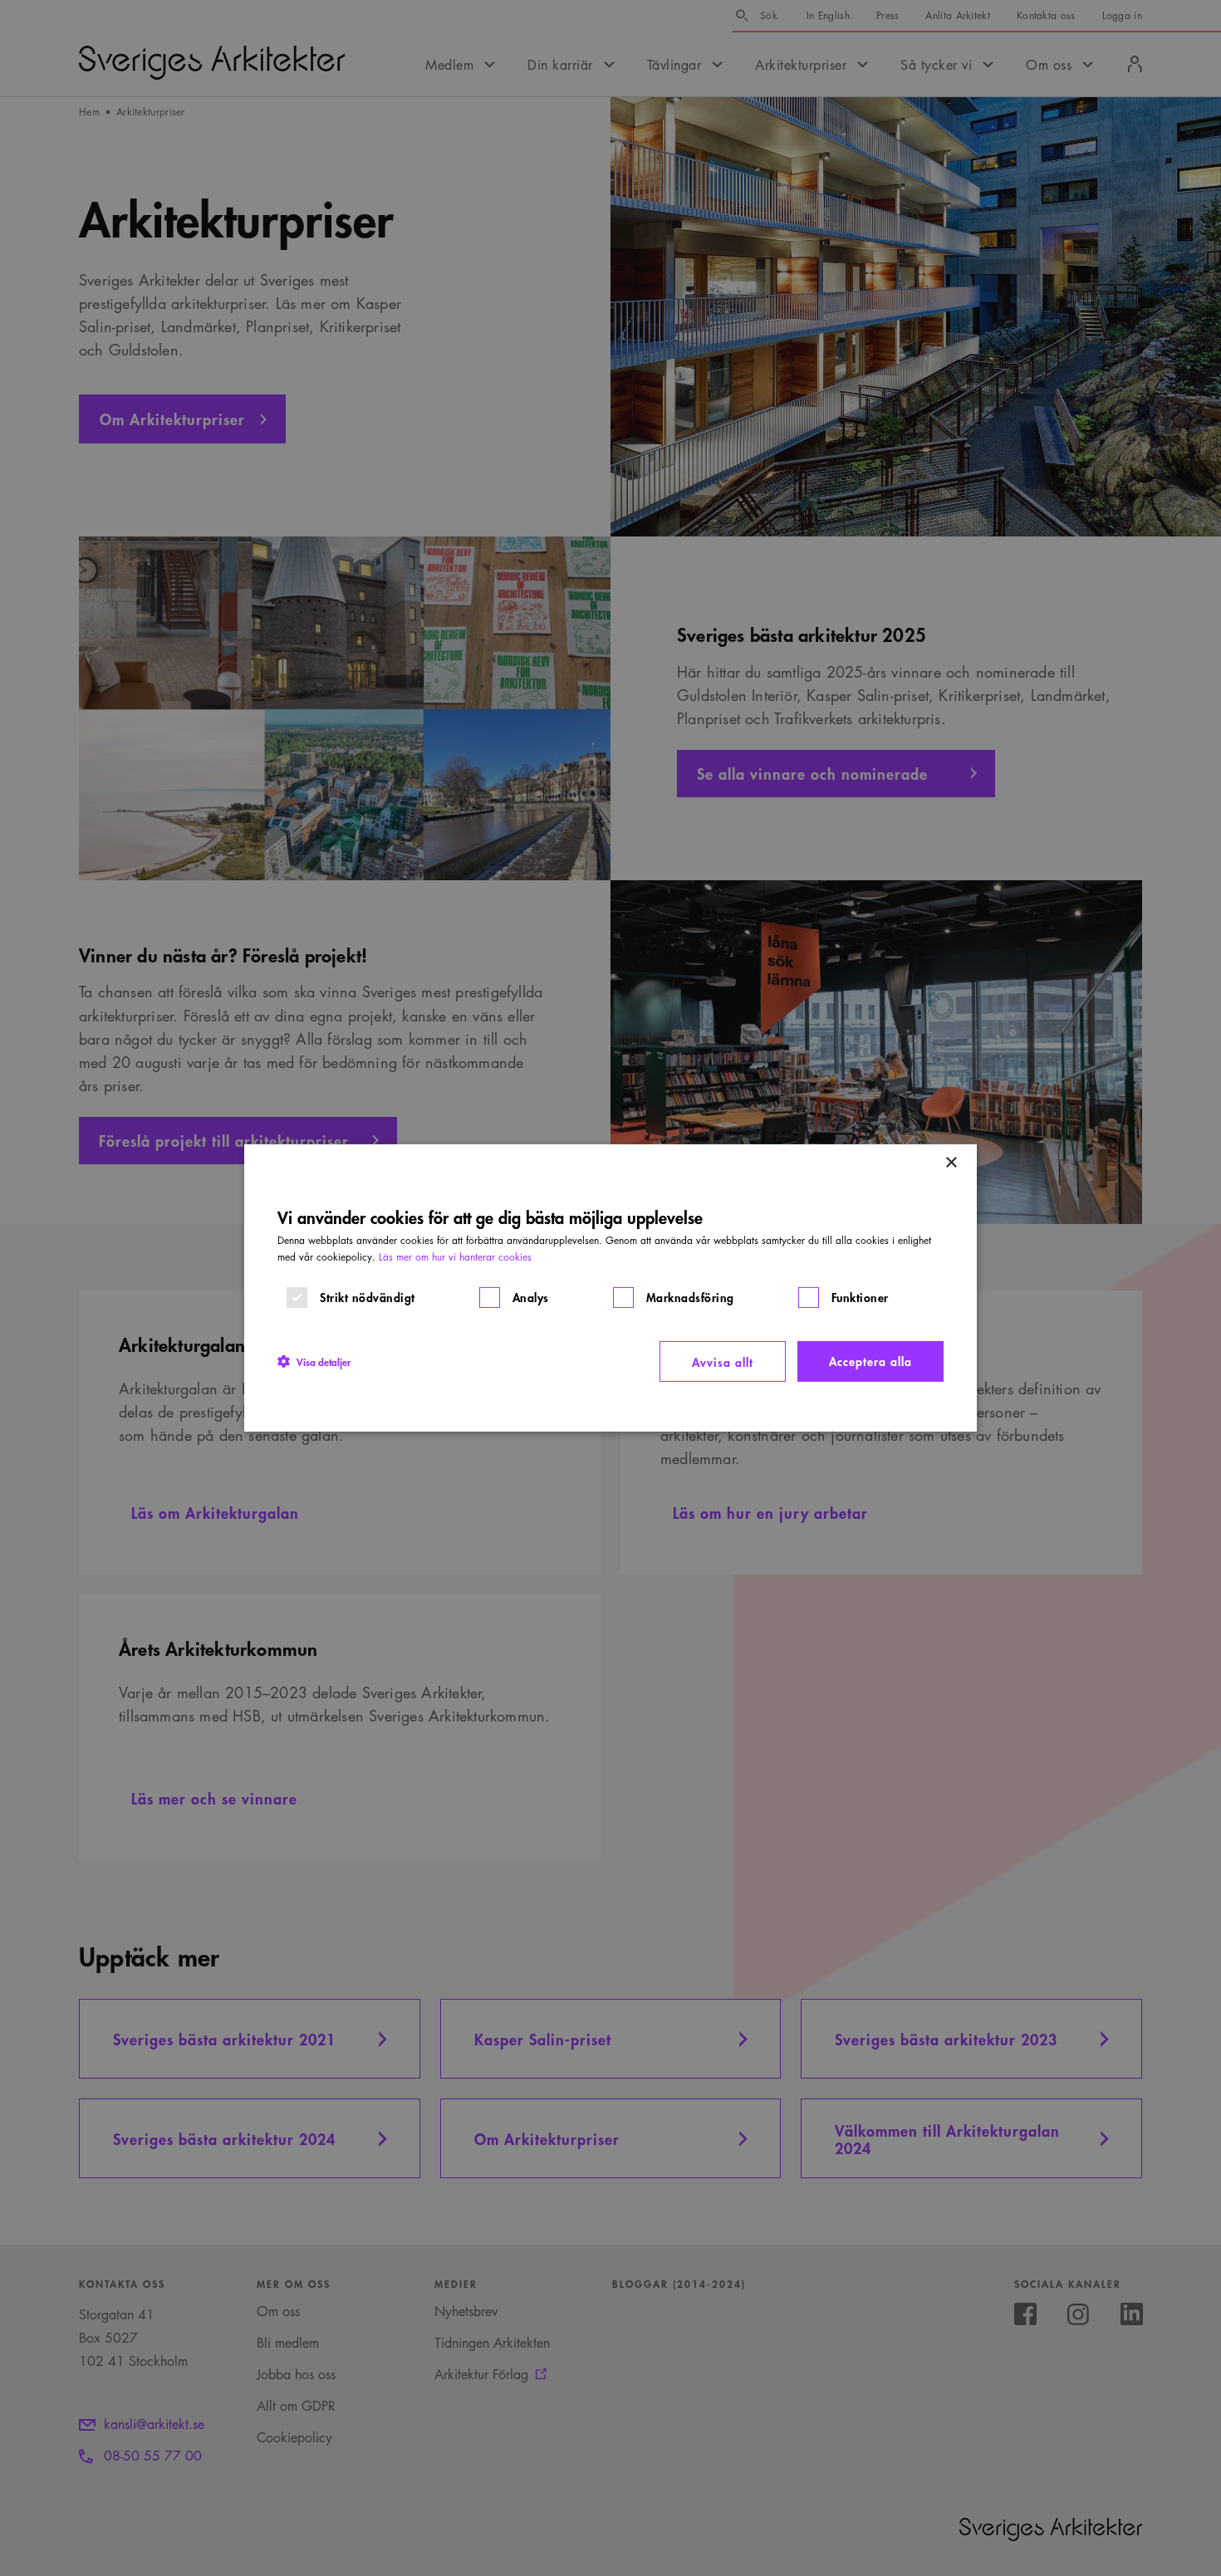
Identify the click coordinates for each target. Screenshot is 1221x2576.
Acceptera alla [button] (870, 1361)
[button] (314, 1361)
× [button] (951, 1163)
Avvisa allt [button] (723, 1361)
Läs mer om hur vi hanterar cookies (455, 1257)
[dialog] (610, 1288)
